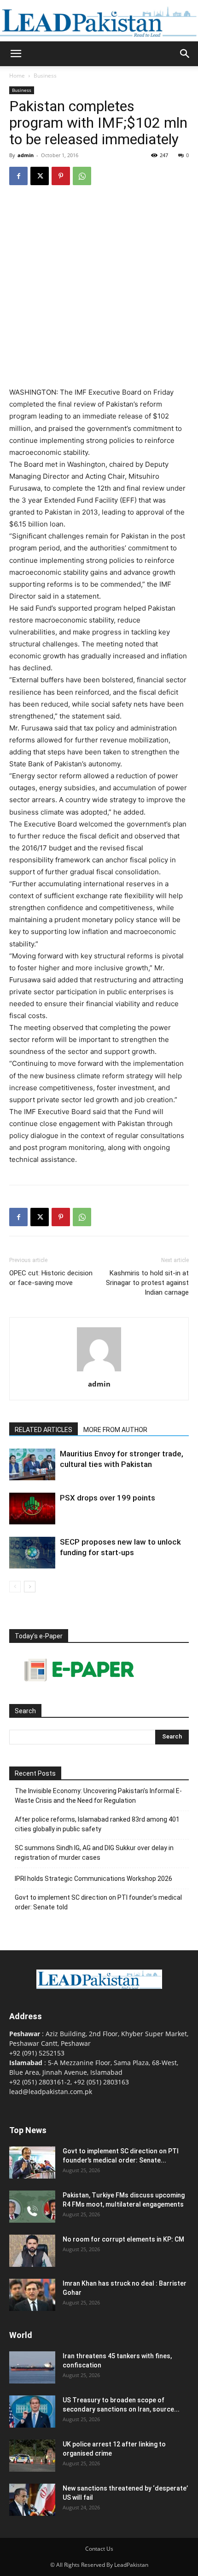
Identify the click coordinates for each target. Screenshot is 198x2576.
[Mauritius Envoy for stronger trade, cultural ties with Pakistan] (32, 1464)
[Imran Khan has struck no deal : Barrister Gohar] (32, 2295)
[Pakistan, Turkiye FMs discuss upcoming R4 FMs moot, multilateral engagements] (32, 2207)
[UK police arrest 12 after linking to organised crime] (32, 2456)
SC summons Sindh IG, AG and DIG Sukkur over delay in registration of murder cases (94, 1853)
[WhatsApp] (82, 176)
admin (26, 155)
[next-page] (30, 1587)
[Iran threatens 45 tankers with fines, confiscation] (32, 2367)
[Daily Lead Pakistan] (99, 21)
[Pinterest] (61, 176)
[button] (16, 54)
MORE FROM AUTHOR (115, 1430)
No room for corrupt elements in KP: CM (123, 2239)
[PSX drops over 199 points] (32, 1509)
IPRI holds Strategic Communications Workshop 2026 (93, 1879)
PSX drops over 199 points (108, 1498)
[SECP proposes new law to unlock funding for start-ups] (32, 1553)
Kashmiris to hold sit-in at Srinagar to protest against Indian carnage (147, 1283)
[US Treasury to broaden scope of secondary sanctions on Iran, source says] (32, 2412)
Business (45, 76)
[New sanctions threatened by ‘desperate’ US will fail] (32, 2500)
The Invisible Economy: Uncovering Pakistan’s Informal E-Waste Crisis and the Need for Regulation (98, 1796)
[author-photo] (99, 1371)
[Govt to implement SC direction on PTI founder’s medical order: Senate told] (32, 2163)
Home (17, 76)
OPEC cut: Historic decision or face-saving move (51, 1278)
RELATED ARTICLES (44, 1430)
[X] (40, 176)
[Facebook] (18, 176)
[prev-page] (15, 1587)
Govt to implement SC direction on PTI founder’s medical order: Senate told (98, 1902)
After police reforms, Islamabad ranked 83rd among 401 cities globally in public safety (97, 1824)
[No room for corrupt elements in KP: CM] (32, 2251)
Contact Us (99, 2549)
